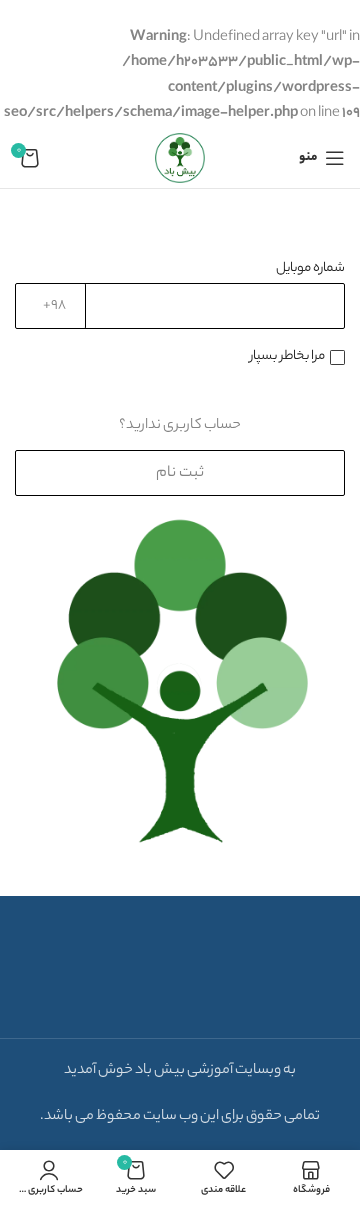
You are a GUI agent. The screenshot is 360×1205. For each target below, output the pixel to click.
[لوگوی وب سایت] (180, 158)
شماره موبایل (310, 268)
